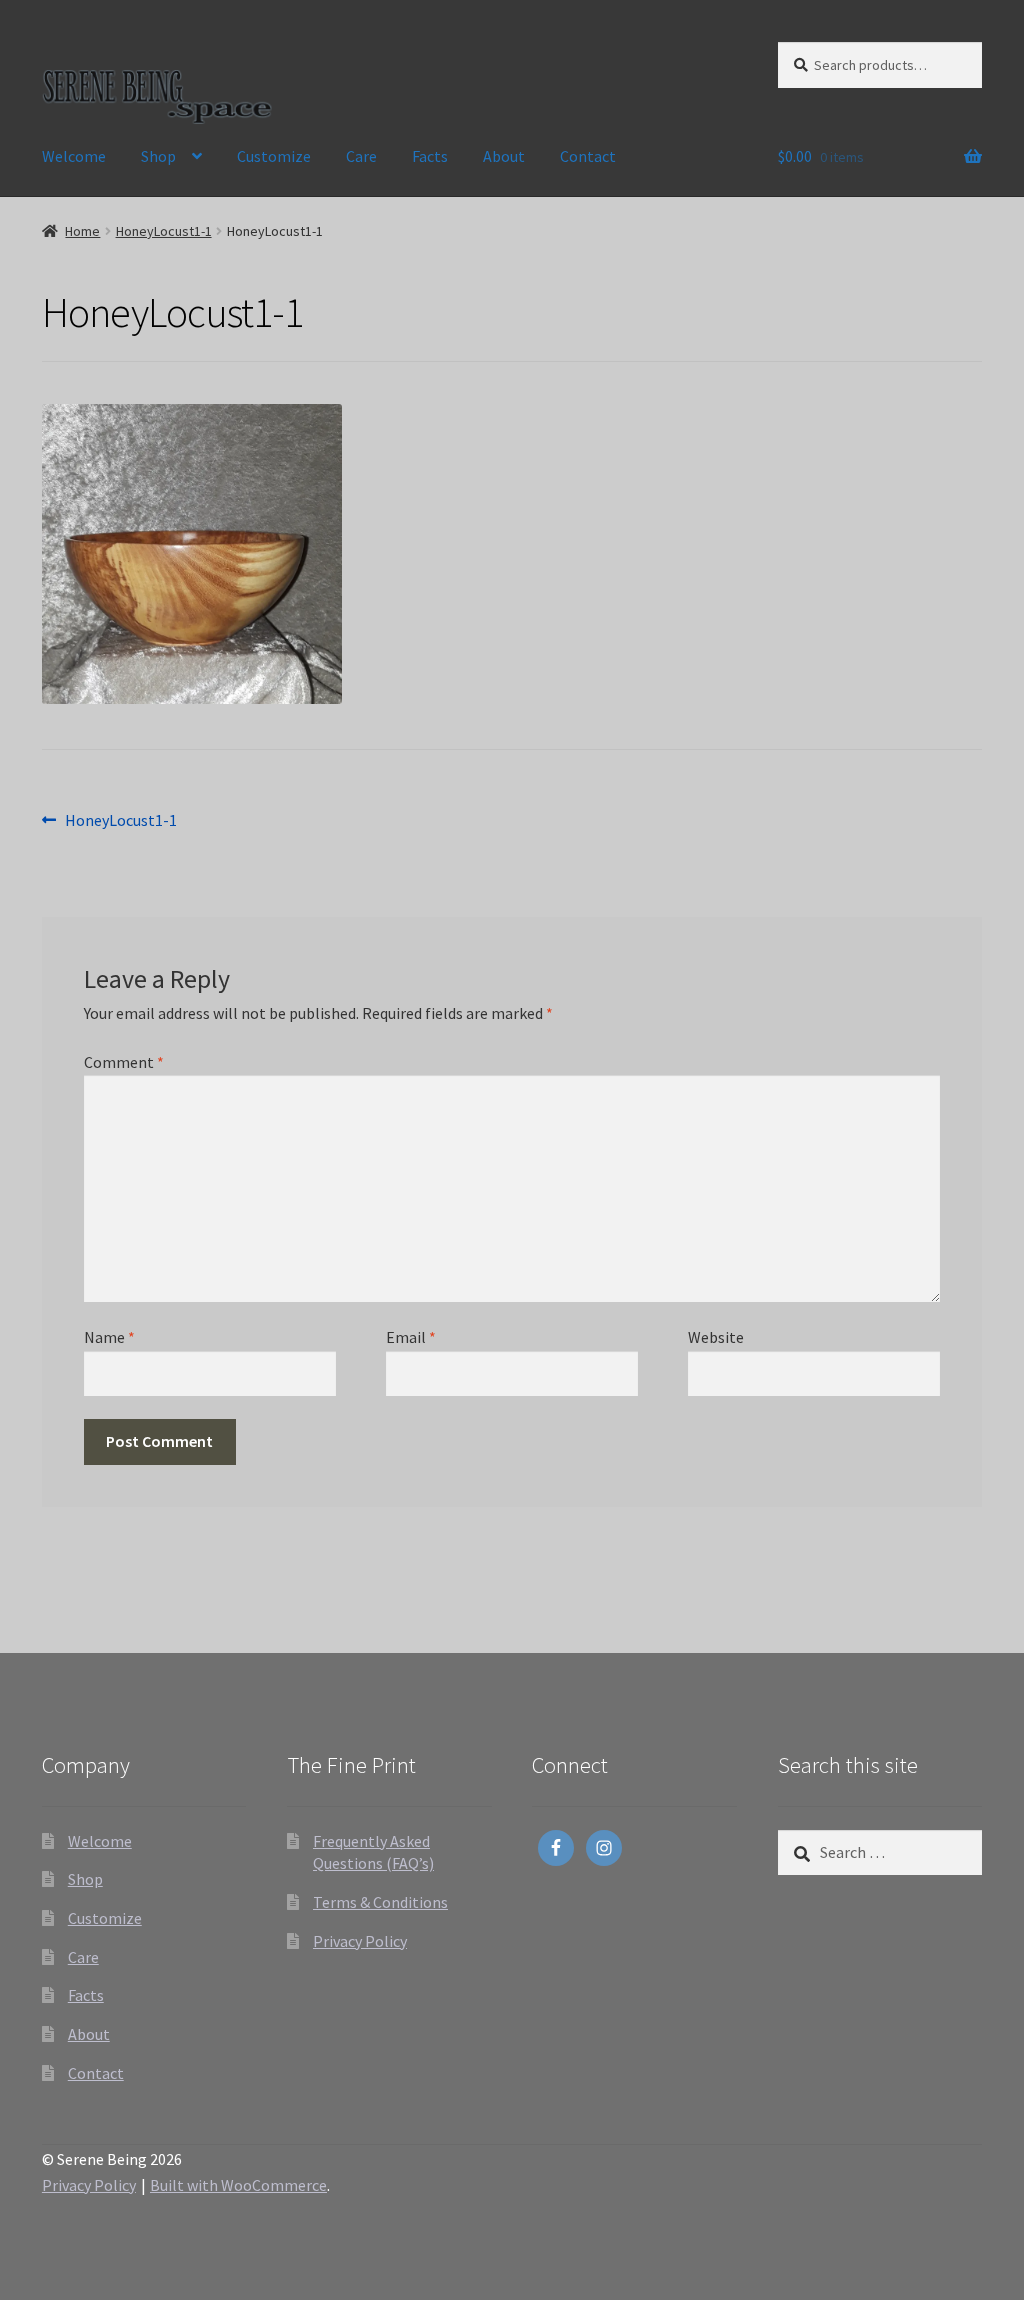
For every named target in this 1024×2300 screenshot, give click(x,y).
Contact (588, 156)
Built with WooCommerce (238, 2185)
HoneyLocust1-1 (164, 231)
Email (411, 1337)
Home (82, 231)
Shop (158, 156)
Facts (430, 156)
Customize (274, 156)
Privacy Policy (360, 1941)
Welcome (74, 156)
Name (109, 1337)
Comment (124, 1062)
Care (361, 156)
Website (716, 1337)
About (504, 156)
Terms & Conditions (380, 1902)
